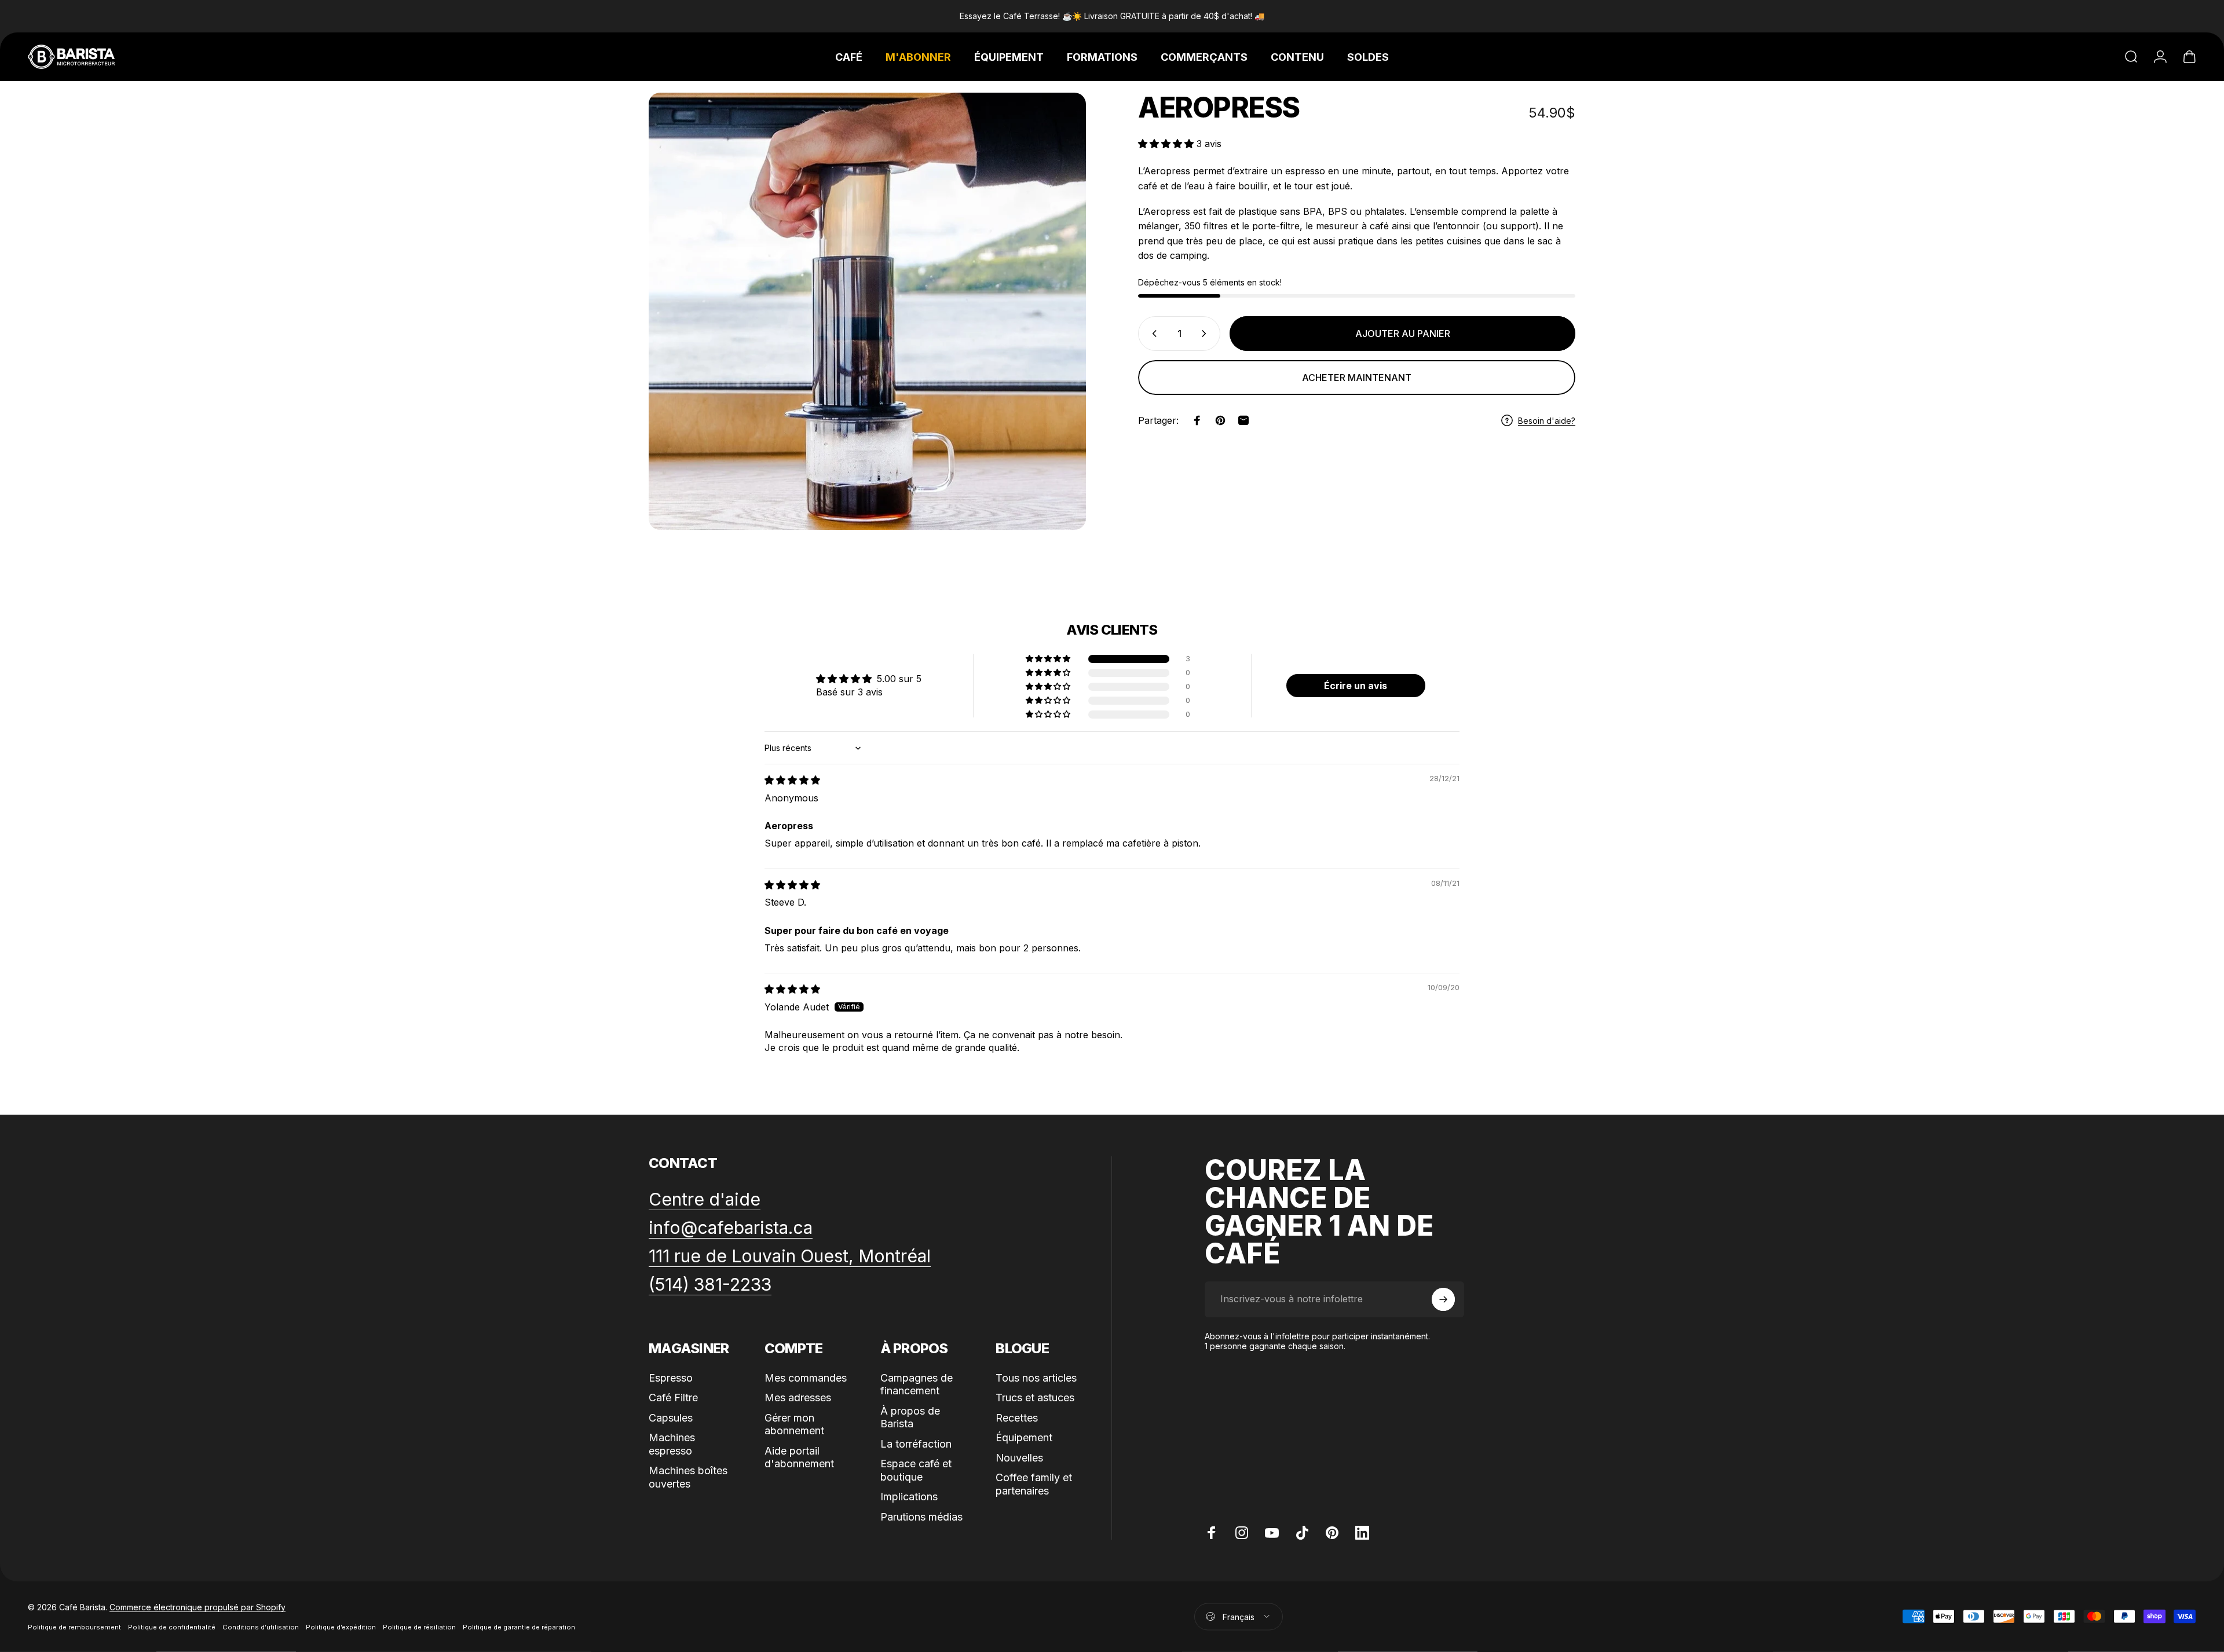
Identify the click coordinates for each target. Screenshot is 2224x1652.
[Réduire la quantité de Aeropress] (1152, 334)
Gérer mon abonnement (794, 1424)
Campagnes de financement (917, 1384)
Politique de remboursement (74, 1627)
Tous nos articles (1036, 1378)
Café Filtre (673, 1398)
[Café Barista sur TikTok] (1302, 1533)
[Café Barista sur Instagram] (1242, 1533)
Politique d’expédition (341, 1627)
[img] (792, 780)
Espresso (671, 1378)
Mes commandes (806, 1378)
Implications (909, 1497)
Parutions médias (921, 1517)
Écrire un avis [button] (1356, 686)
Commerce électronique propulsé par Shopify (197, 1607)
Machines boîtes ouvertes (688, 1477)
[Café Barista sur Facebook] (1212, 1533)
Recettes (1017, 1418)
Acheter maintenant (1357, 378)
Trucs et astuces (1035, 1398)
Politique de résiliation (419, 1627)
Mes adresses (798, 1398)
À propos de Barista (910, 1417)
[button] (1167, 144)
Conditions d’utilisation (261, 1627)
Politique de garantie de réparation (519, 1627)
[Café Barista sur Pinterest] (1332, 1533)
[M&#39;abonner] (1443, 1299)
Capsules (671, 1418)
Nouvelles (1019, 1458)
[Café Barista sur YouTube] (1272, 1533)
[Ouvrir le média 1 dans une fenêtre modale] (867, 311)
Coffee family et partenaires (1034, 1484)
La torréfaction (916, 1444)
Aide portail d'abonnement (799, 1457)
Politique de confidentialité (172, 1627)
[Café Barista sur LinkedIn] (1362, 1533)
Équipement (1024, 1437)
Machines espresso (672, 1444)
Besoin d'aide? (1547, 420)
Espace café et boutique (916, 1470)
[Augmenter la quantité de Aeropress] (1206, 334)
